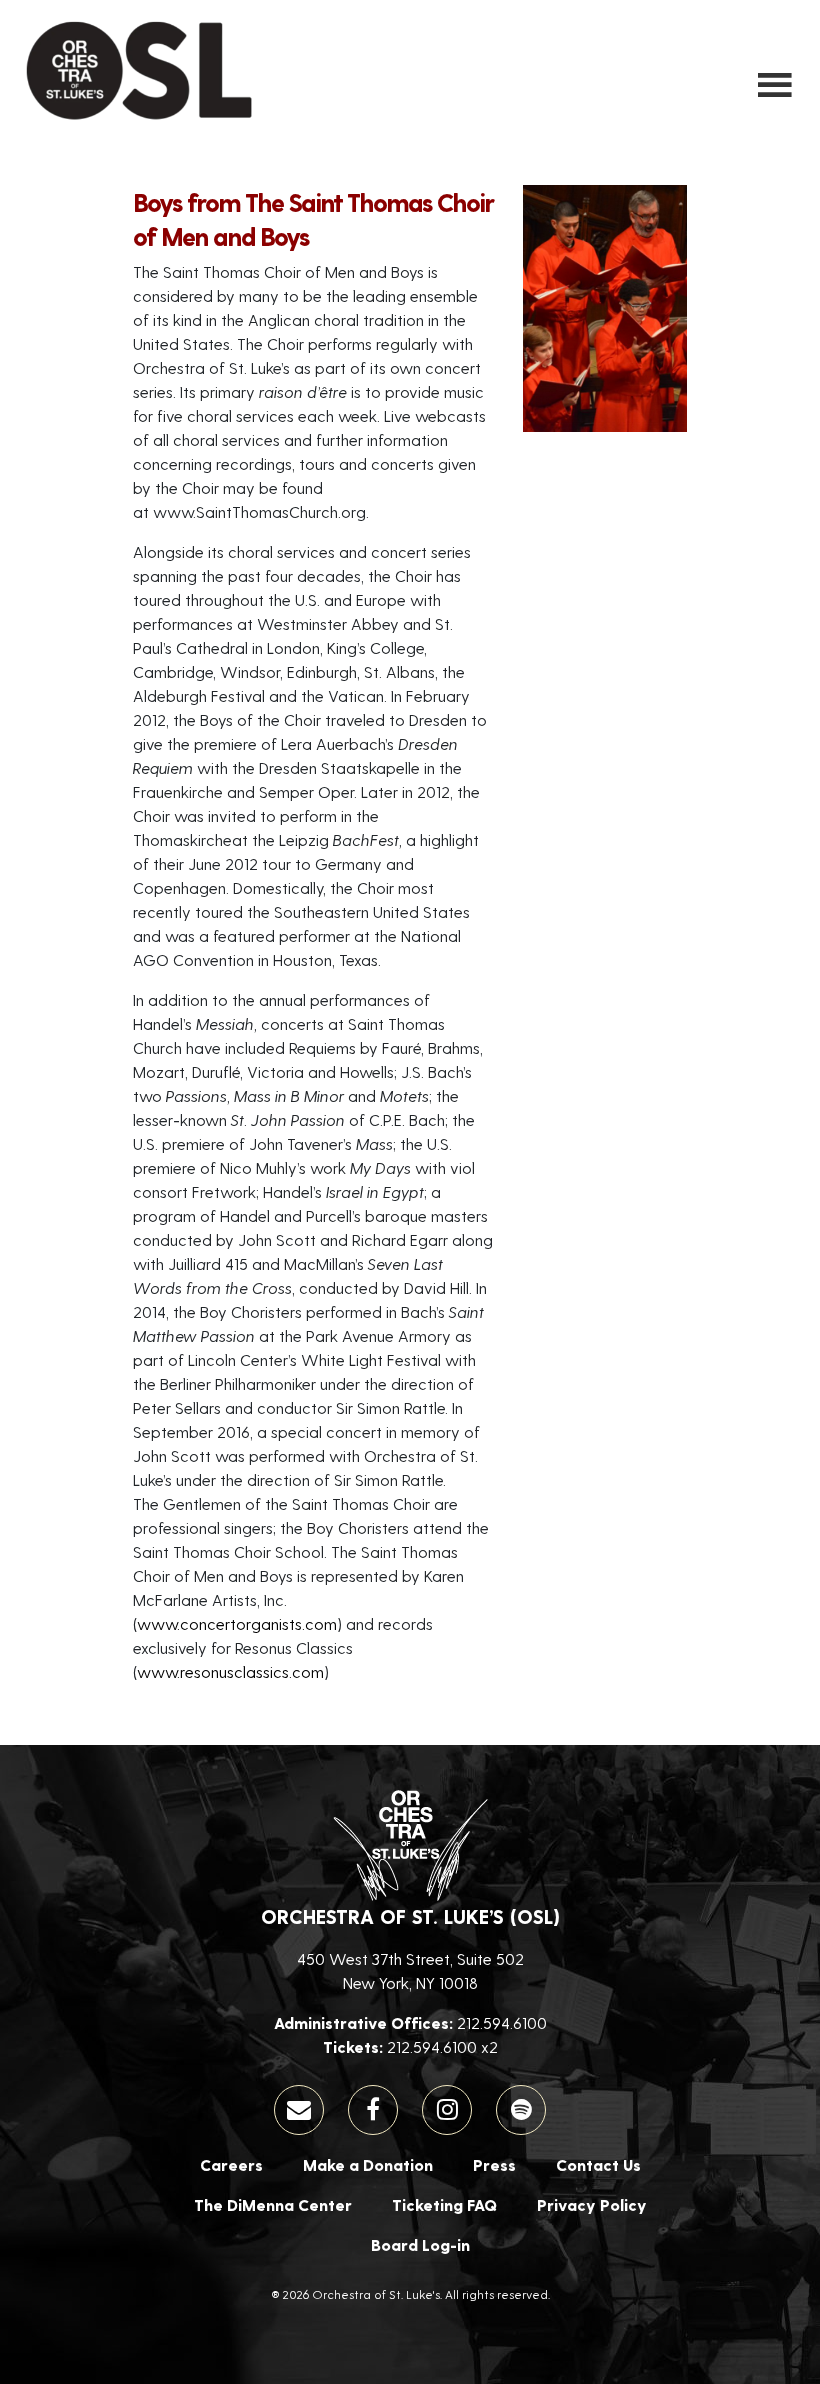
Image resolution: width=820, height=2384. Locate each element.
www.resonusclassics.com (230, 1671)
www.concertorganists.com (237, 1623)
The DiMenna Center (273, 2204)
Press (494, 2164)
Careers (231, 2164)
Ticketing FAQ (444, 2204)
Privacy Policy (592, 2204)
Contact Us (598, 2164)
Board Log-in (420, 2244)
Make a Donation (368, 2164)
